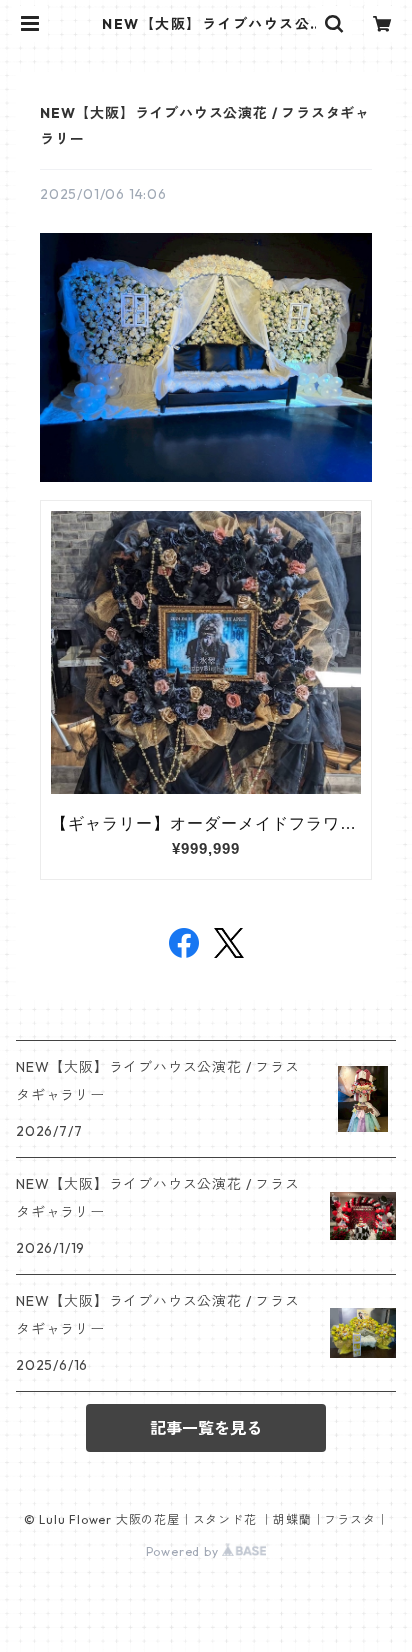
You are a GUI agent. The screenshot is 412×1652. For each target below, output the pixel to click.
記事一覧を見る (206, 1428)
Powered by (184, 1551)
